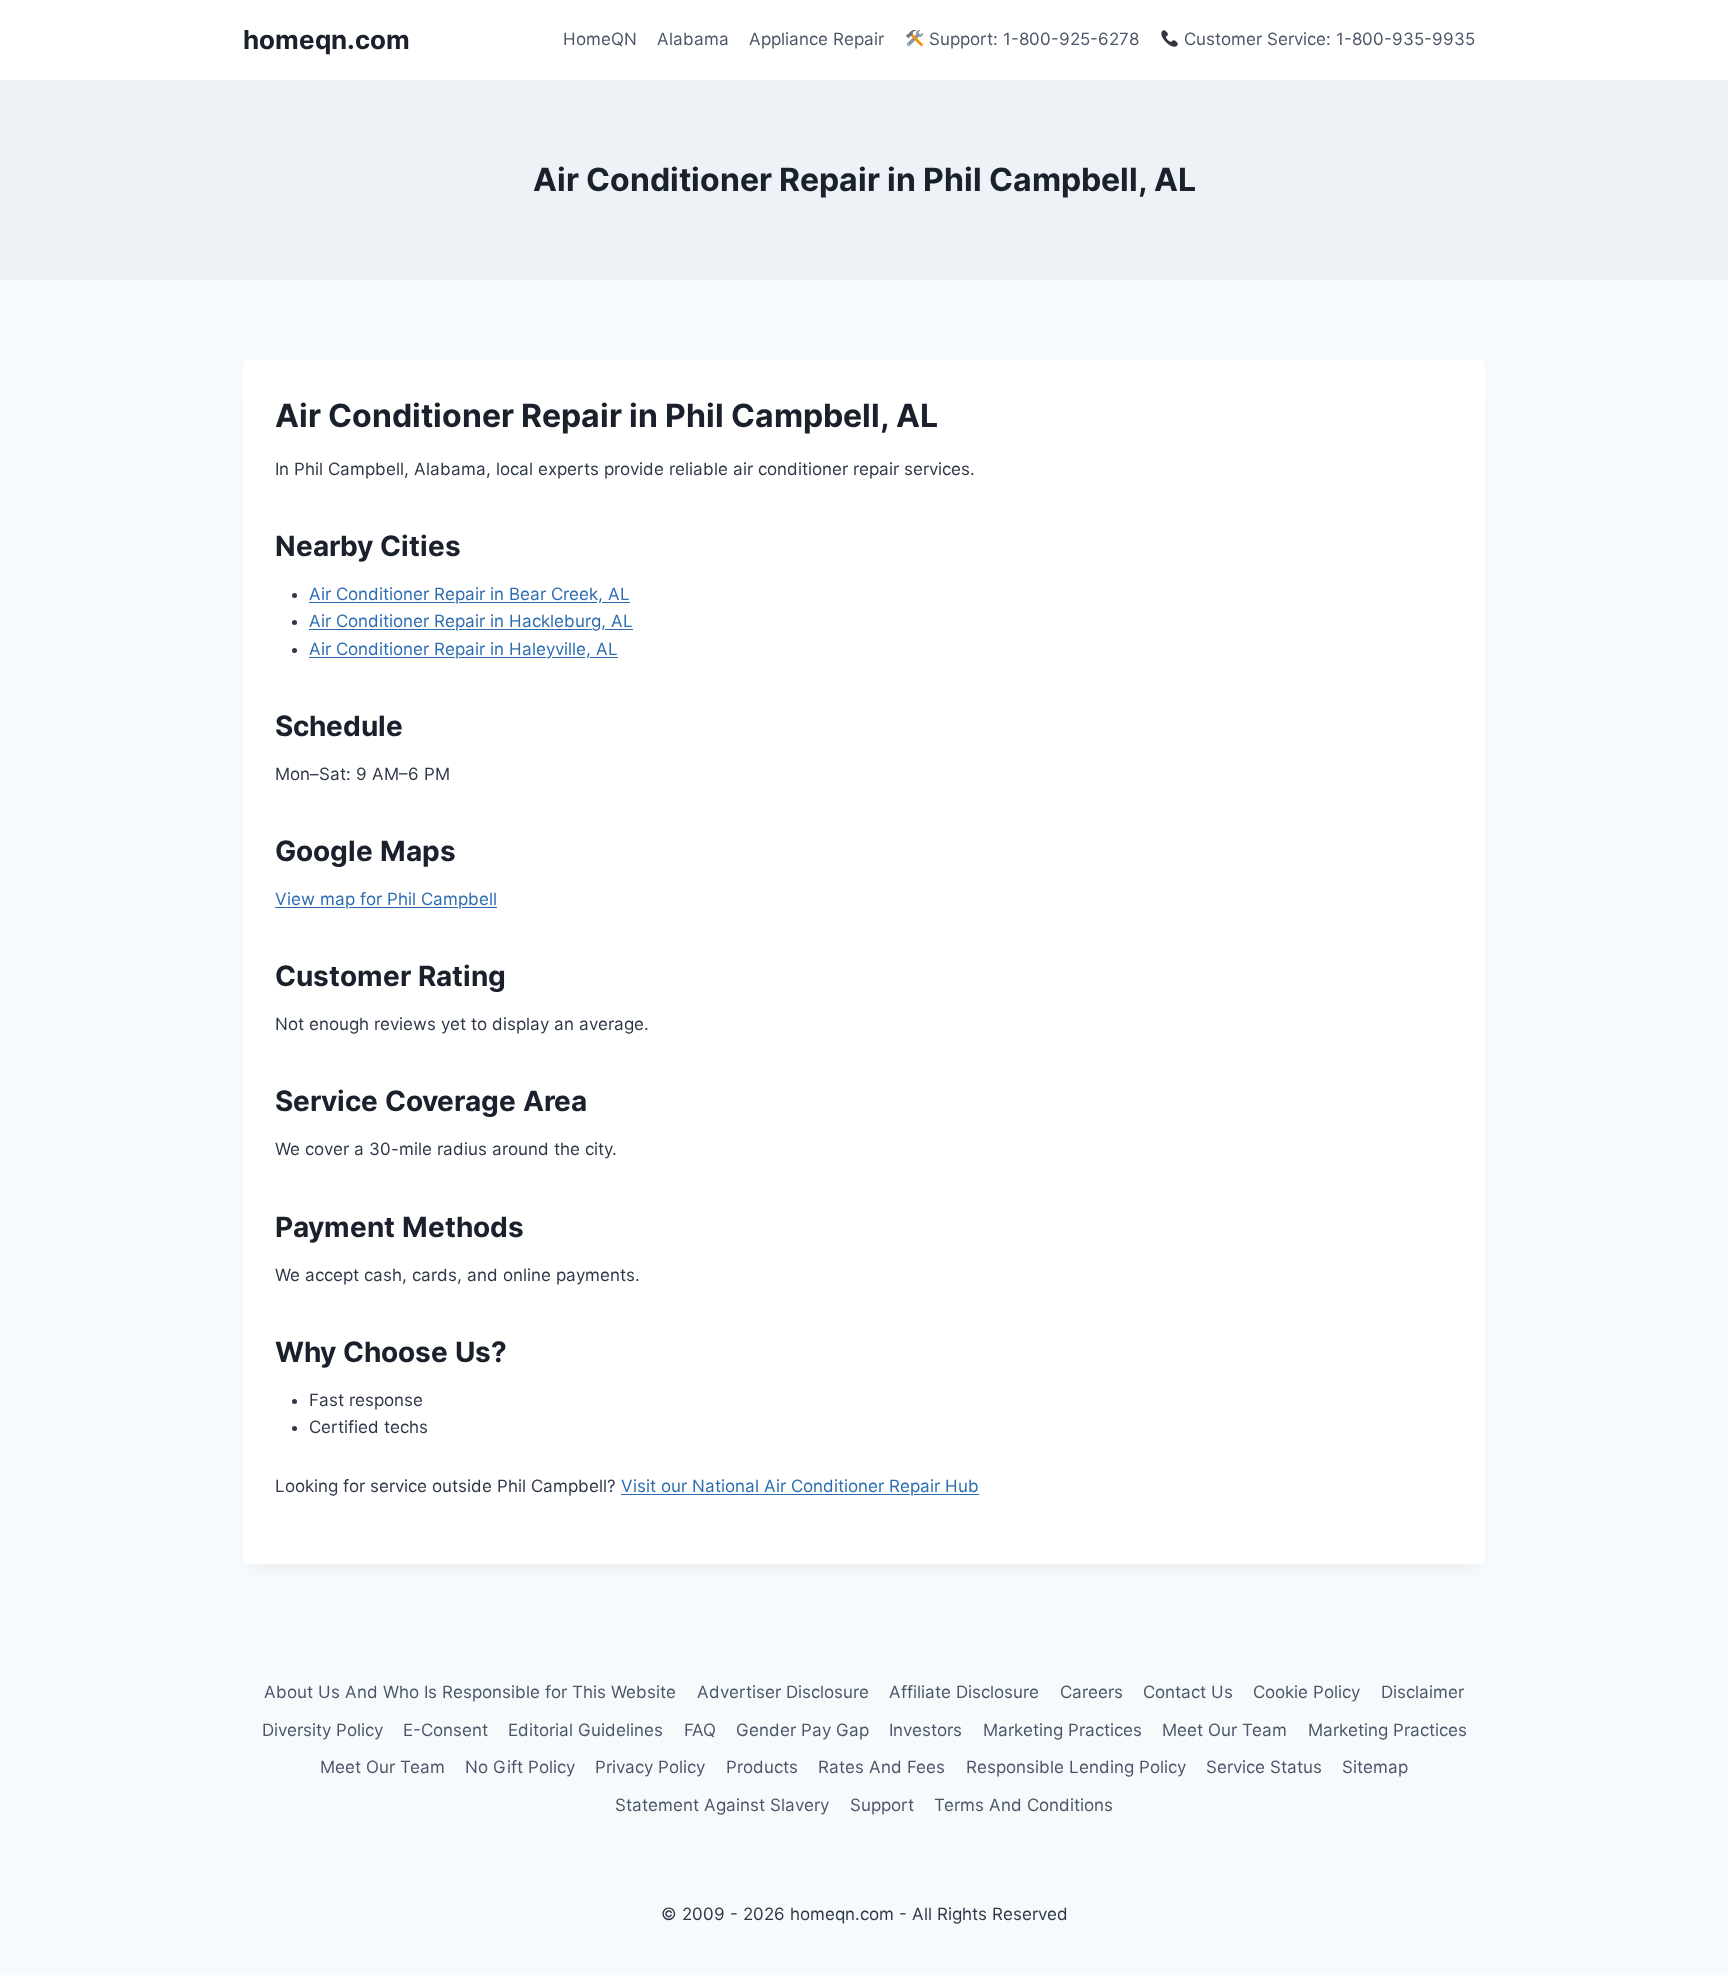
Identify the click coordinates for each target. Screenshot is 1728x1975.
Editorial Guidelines (585, 1730)
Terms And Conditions (1023, 1805)
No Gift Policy (520, 1767)
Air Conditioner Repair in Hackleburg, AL (471, 621)
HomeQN (600, 39)
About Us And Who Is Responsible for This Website (470, 1692)
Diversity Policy (322, 1730)
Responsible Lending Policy (1076, 1767)
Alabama (693, 39)
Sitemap (1375, 1767)
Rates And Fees (881, 1767)
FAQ (700, 1730)
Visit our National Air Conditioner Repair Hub (800, 1486)
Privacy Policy (650, 1767)
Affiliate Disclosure (964, 1692)
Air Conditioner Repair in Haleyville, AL (463, 649)
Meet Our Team (1224, 1730)
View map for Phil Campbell (386, 899)
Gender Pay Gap (802, 1730)
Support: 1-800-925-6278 (1031, 39)
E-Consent (445, 1730)
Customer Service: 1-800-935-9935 (1327, 39)
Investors (925, 1730)
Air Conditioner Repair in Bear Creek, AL (469, 594)
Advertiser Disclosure (783, 1692)
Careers (1091, 1692)
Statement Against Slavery (722, 1805)
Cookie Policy (1306, 1692)
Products (762, 1767)
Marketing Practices (1062, 1730)
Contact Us (1188, 1692)
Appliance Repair (816, 39)
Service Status (1264, 1767)
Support (882, 1805)
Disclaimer (1422, 1692)
